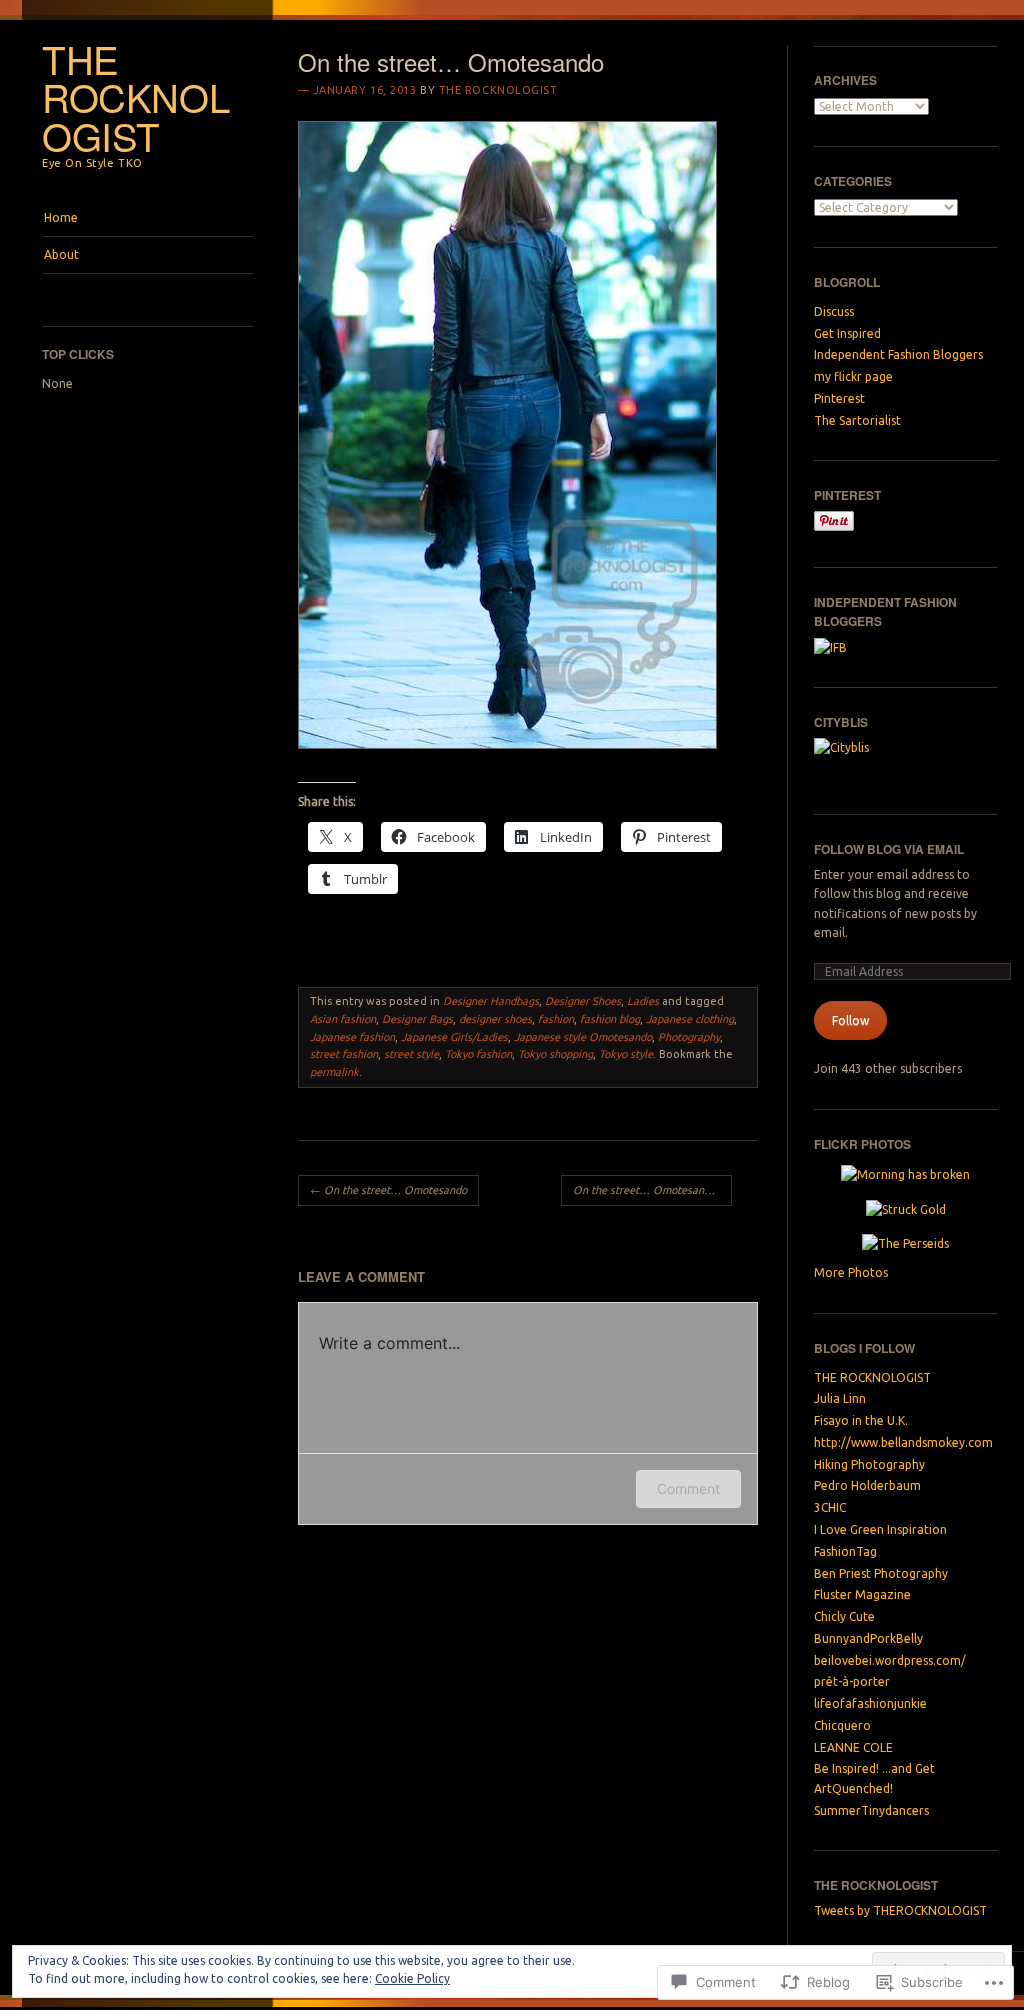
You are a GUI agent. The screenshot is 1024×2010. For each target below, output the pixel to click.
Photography (689, 1037)
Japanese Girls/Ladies (454, 1037)
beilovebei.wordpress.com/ (890, 1660)
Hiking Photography (869, 1464)
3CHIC (830, 1507)
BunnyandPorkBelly (868, 1638)
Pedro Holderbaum (867, 1485)
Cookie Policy (412, 1978)
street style (411, 1054)
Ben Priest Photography (881, 1573)
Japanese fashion (352, 1037)
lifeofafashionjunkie (870, 1703)
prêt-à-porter (852, 1681)
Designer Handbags (491, 1001)
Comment (688, 1488)
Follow (850, 1020)
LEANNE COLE (853, 1747)
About (61, 254)
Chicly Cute (844, 1616)
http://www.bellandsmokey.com (903, 1442)
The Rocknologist (498, 90)
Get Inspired (847, 333)
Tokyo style (626, 1054)
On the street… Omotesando (388, 1190)
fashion (556, 1019)
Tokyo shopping (555, 1054)
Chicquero (842, 1725)
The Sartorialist (857, 420)
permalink (334, 1072)
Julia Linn (840, 1398)
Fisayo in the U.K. (861, 1420)
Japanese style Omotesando (583, 1037)
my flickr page (853, 376)
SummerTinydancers (871, 1810)
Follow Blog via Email (889, 849)
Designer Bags (417, 1019)
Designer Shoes (583, 1001)
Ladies (643, 1001)
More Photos (851, 1272)
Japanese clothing (690, 1019)
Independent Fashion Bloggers (898, 354)
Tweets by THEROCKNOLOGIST (900, 1910)
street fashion (344, 1054)
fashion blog (610, 1019)
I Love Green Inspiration (880, 1529)
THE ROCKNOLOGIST (135, 97)
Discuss (834, 311)
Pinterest (839, 398)
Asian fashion (343, 1019)
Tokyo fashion (478, 1054)
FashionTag (845, 1551)
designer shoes (495, 1019)
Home (61, 217)
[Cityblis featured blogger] (870, 758)
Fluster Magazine (862, 1594)
